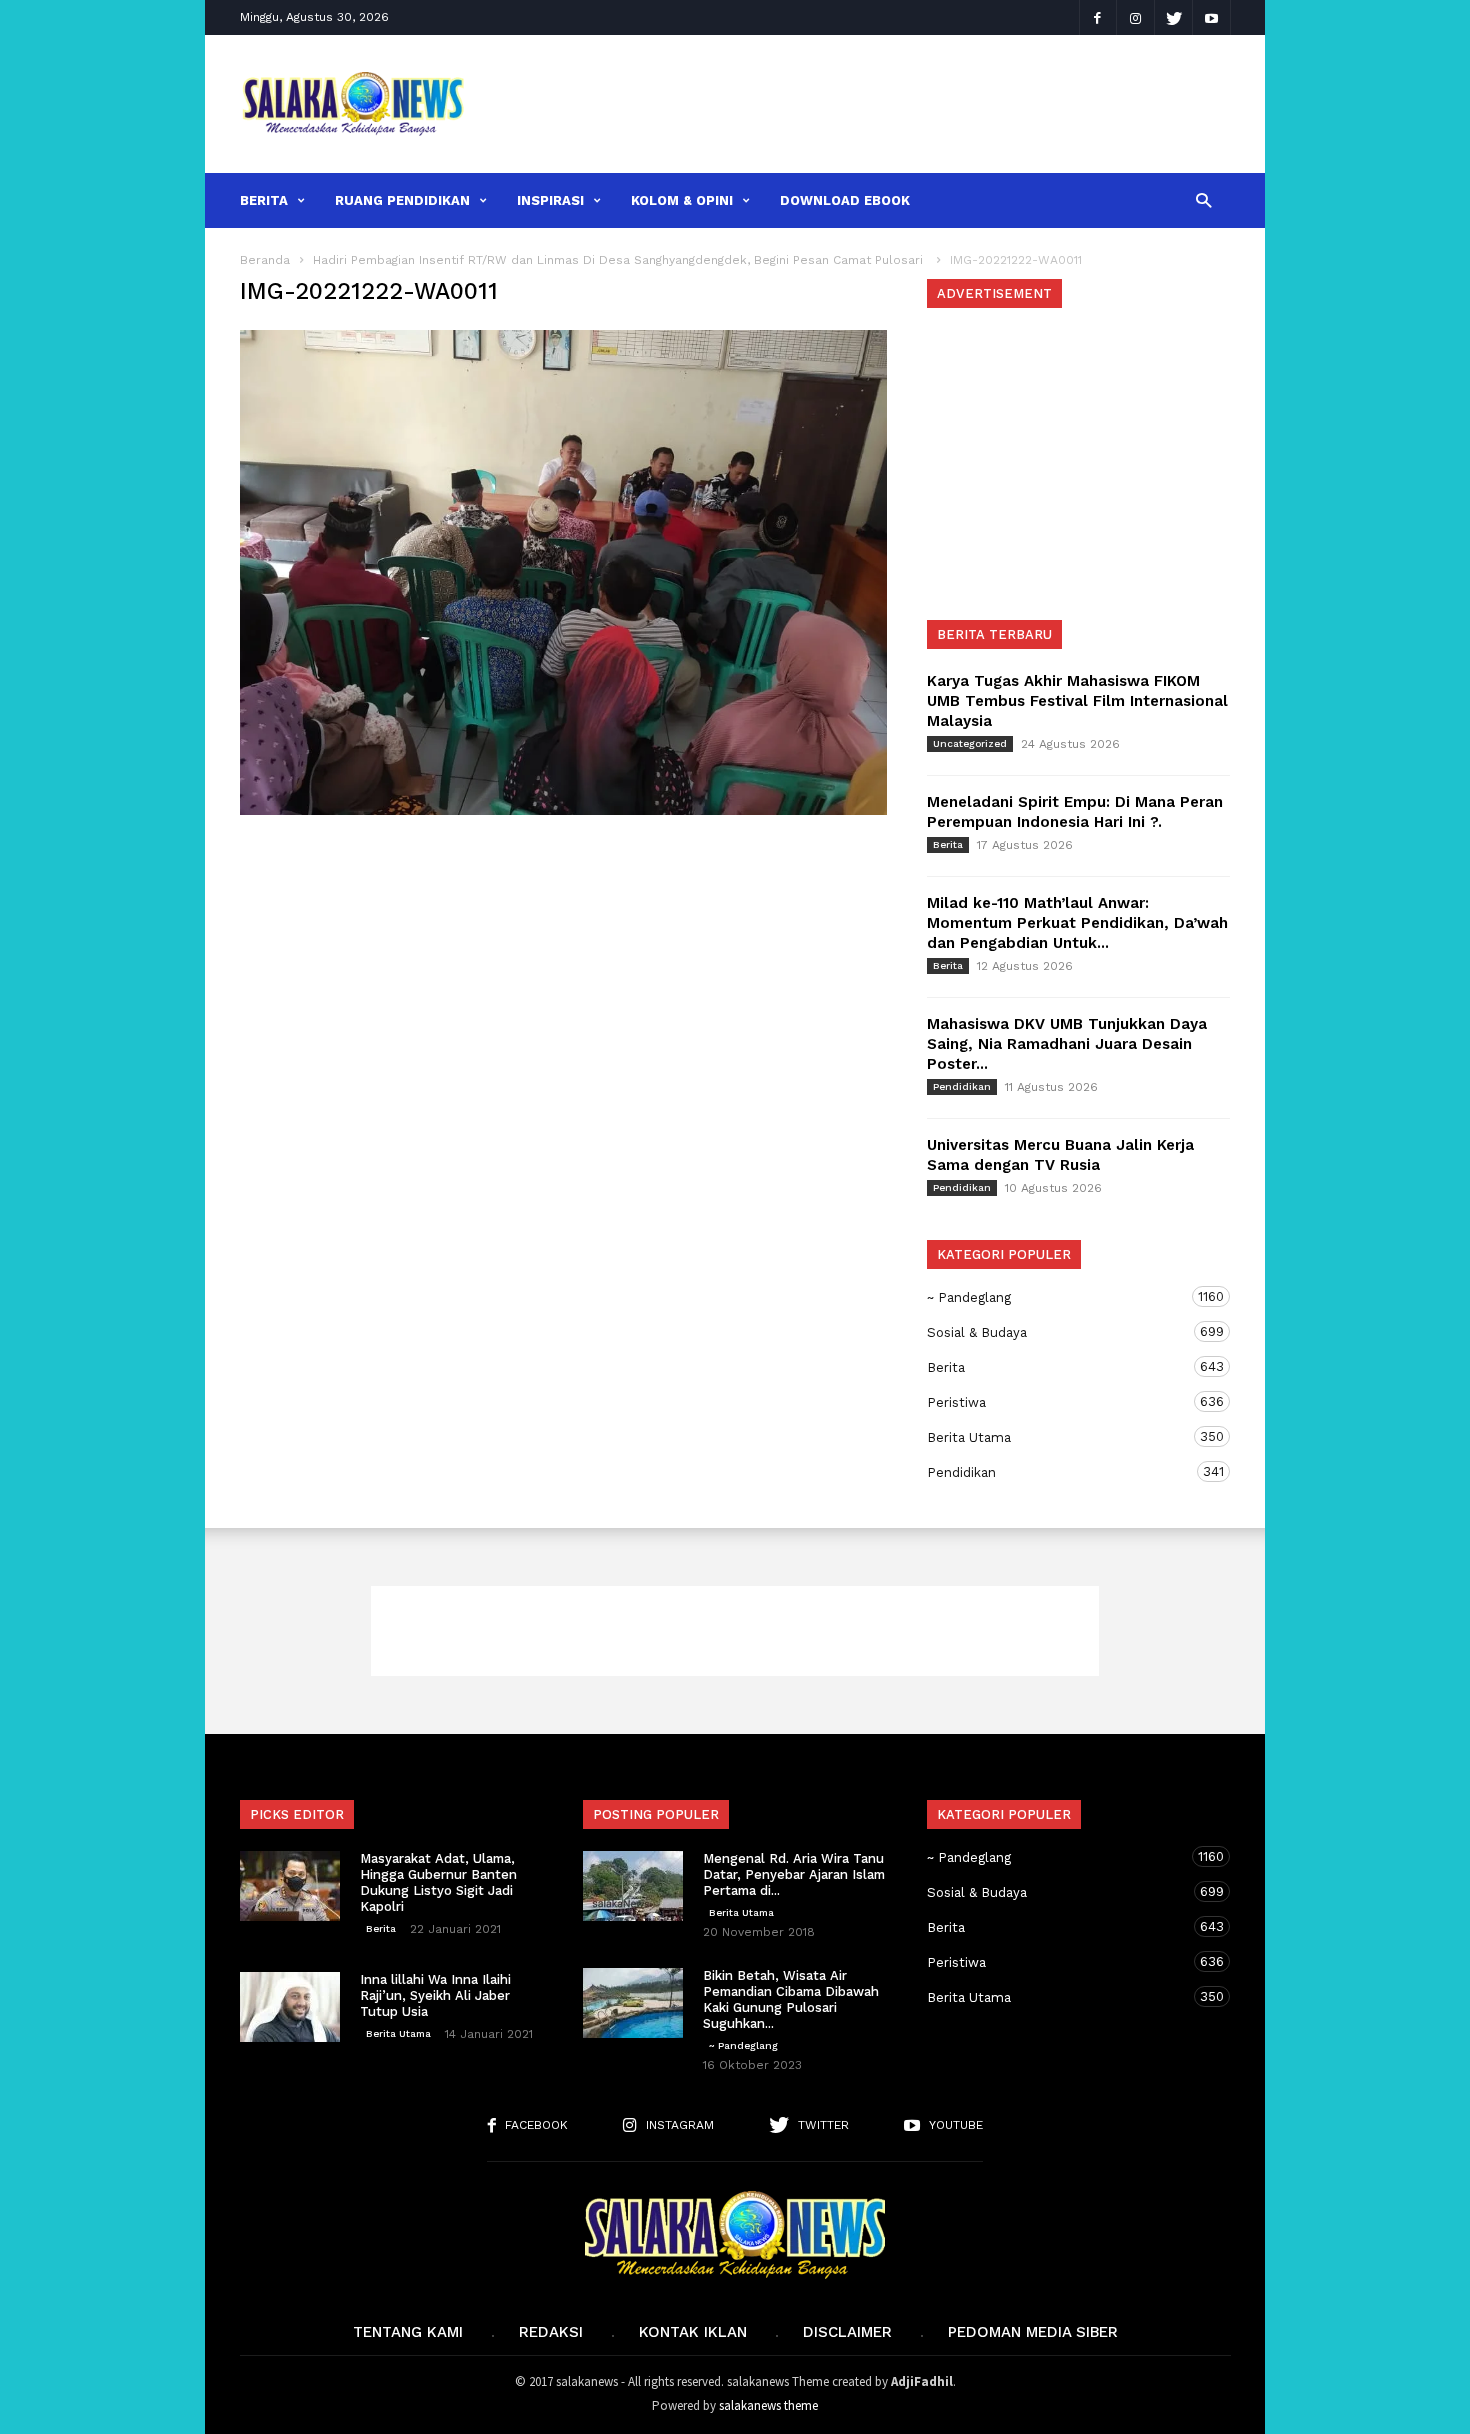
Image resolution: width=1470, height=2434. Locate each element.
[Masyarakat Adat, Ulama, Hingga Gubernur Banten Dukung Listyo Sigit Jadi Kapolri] (290, 1886)
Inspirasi (550, 200)
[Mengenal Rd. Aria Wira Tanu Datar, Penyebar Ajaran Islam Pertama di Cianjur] (633, 1886)
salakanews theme (768, 2405)
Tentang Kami (408, 2332)
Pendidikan (962, 1086)
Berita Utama (1059, 1437)
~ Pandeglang (1059, 1297)
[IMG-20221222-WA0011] (563, 572)
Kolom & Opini (682, 200)
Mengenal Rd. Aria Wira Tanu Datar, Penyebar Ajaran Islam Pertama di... (794, 1874)
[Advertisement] (862, 104)
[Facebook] (1098, 17)
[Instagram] (1136, 17)
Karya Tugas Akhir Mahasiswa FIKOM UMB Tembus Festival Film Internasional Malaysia (1077, 701)
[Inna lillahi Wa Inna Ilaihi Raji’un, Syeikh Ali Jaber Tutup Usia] (290, 2007)
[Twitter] (1174, 17)
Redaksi (551, 2332)
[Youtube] (1212, 17)
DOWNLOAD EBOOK (845, 200)
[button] (1203, 199)
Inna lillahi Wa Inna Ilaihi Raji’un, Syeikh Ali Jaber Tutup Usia (435, 1995)
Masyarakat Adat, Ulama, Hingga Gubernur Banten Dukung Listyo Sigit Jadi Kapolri (438, 1882)
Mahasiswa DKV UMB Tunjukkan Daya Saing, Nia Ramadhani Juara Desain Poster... (1067, 1044)
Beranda (265, 260)
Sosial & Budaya (1059, 1332)
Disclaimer (847, 2332)
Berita (264, 200)
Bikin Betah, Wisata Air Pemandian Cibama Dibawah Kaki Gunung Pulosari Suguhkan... (791, 1999)
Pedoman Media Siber (1033, 2332)
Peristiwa (1059, 1402)
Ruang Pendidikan (402, 200)
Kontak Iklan (693, 2332)
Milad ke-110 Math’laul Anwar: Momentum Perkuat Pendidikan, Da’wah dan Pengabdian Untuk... (1077, 923)
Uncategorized (970, 743)
